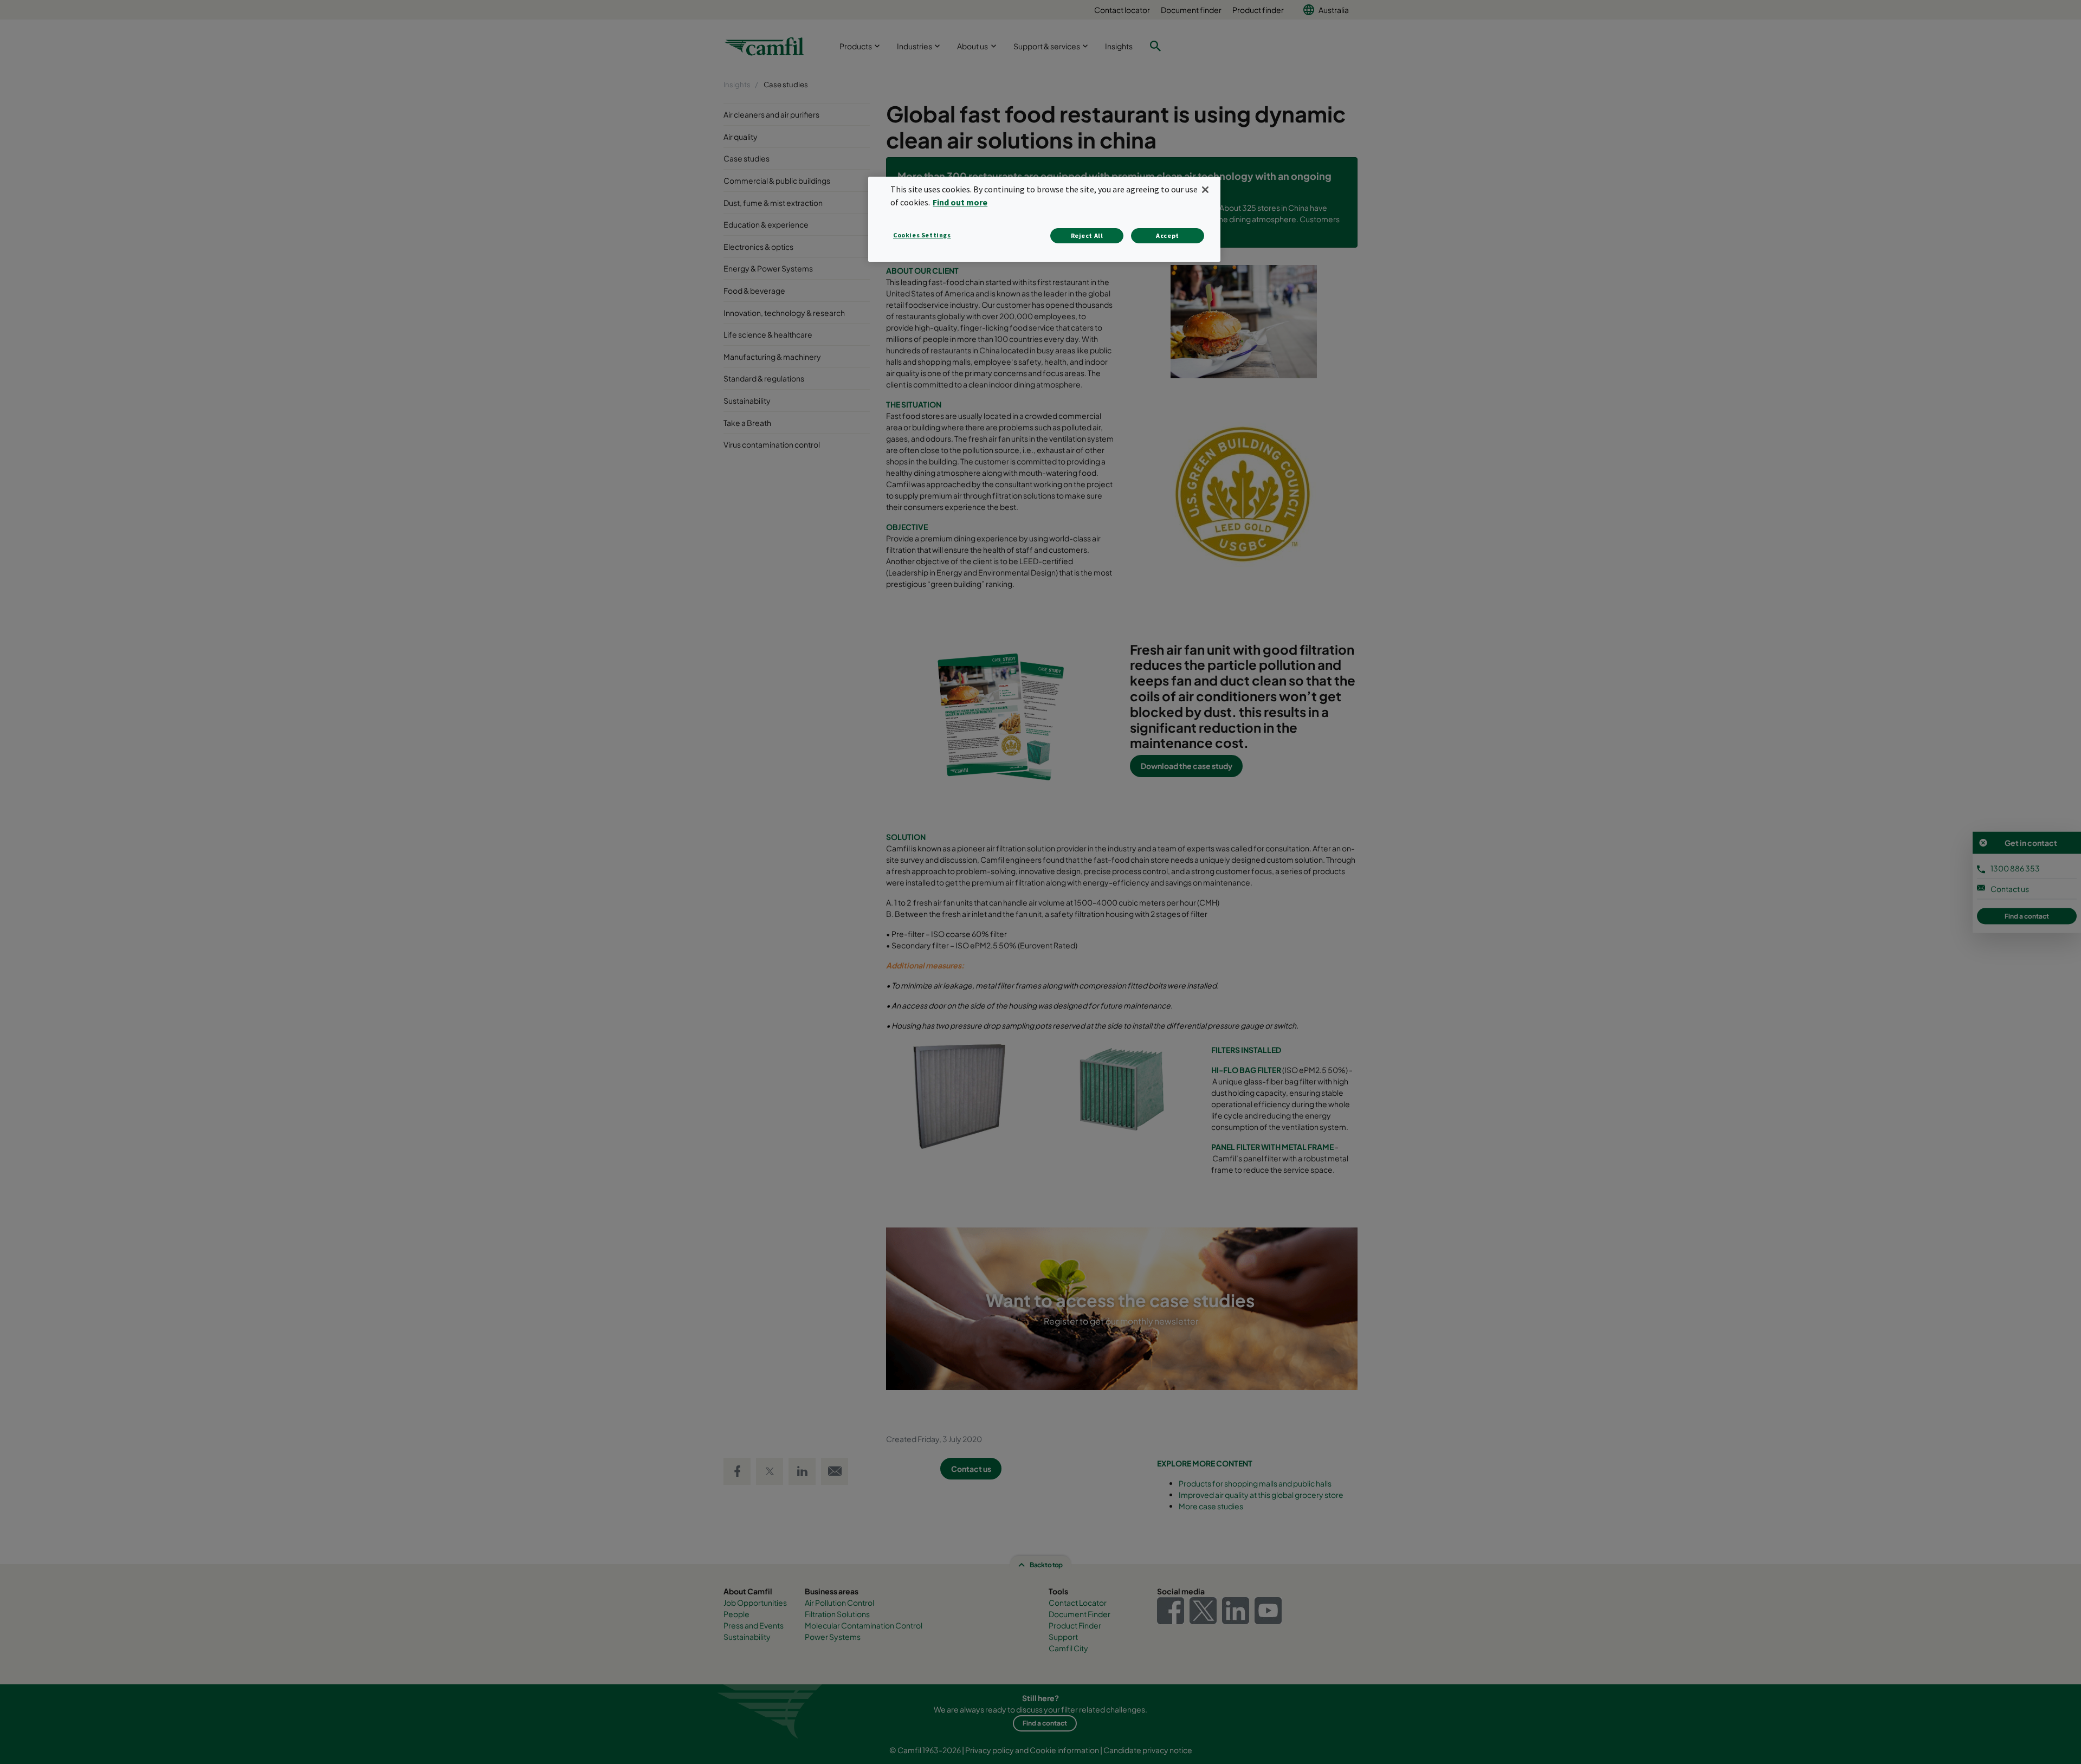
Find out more (960, 202)
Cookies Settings (922, 235)
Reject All (1087, 235)
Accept (1168, 235)
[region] (1044, 219)
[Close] (1205, 190)
